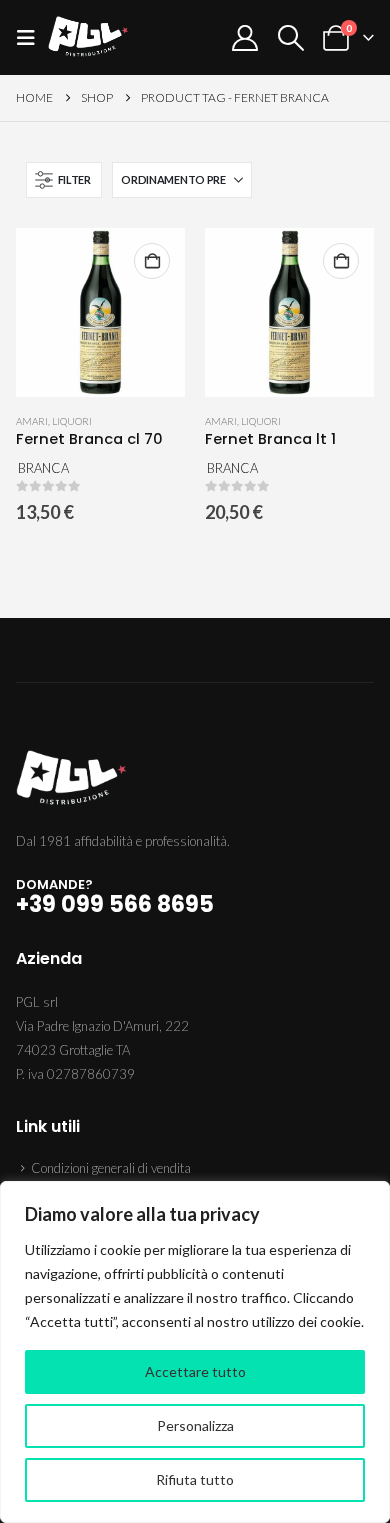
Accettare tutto (195, 1371)
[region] (195, 1352)
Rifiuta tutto (195, 1479)
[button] (32, 37)
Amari (32, 421)
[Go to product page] (100, 312)
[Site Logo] (88, 37)
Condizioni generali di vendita (111, 1168)
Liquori (72, 421)
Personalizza (195, 1425)
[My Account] (245, 38)
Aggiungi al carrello (152, 261)
